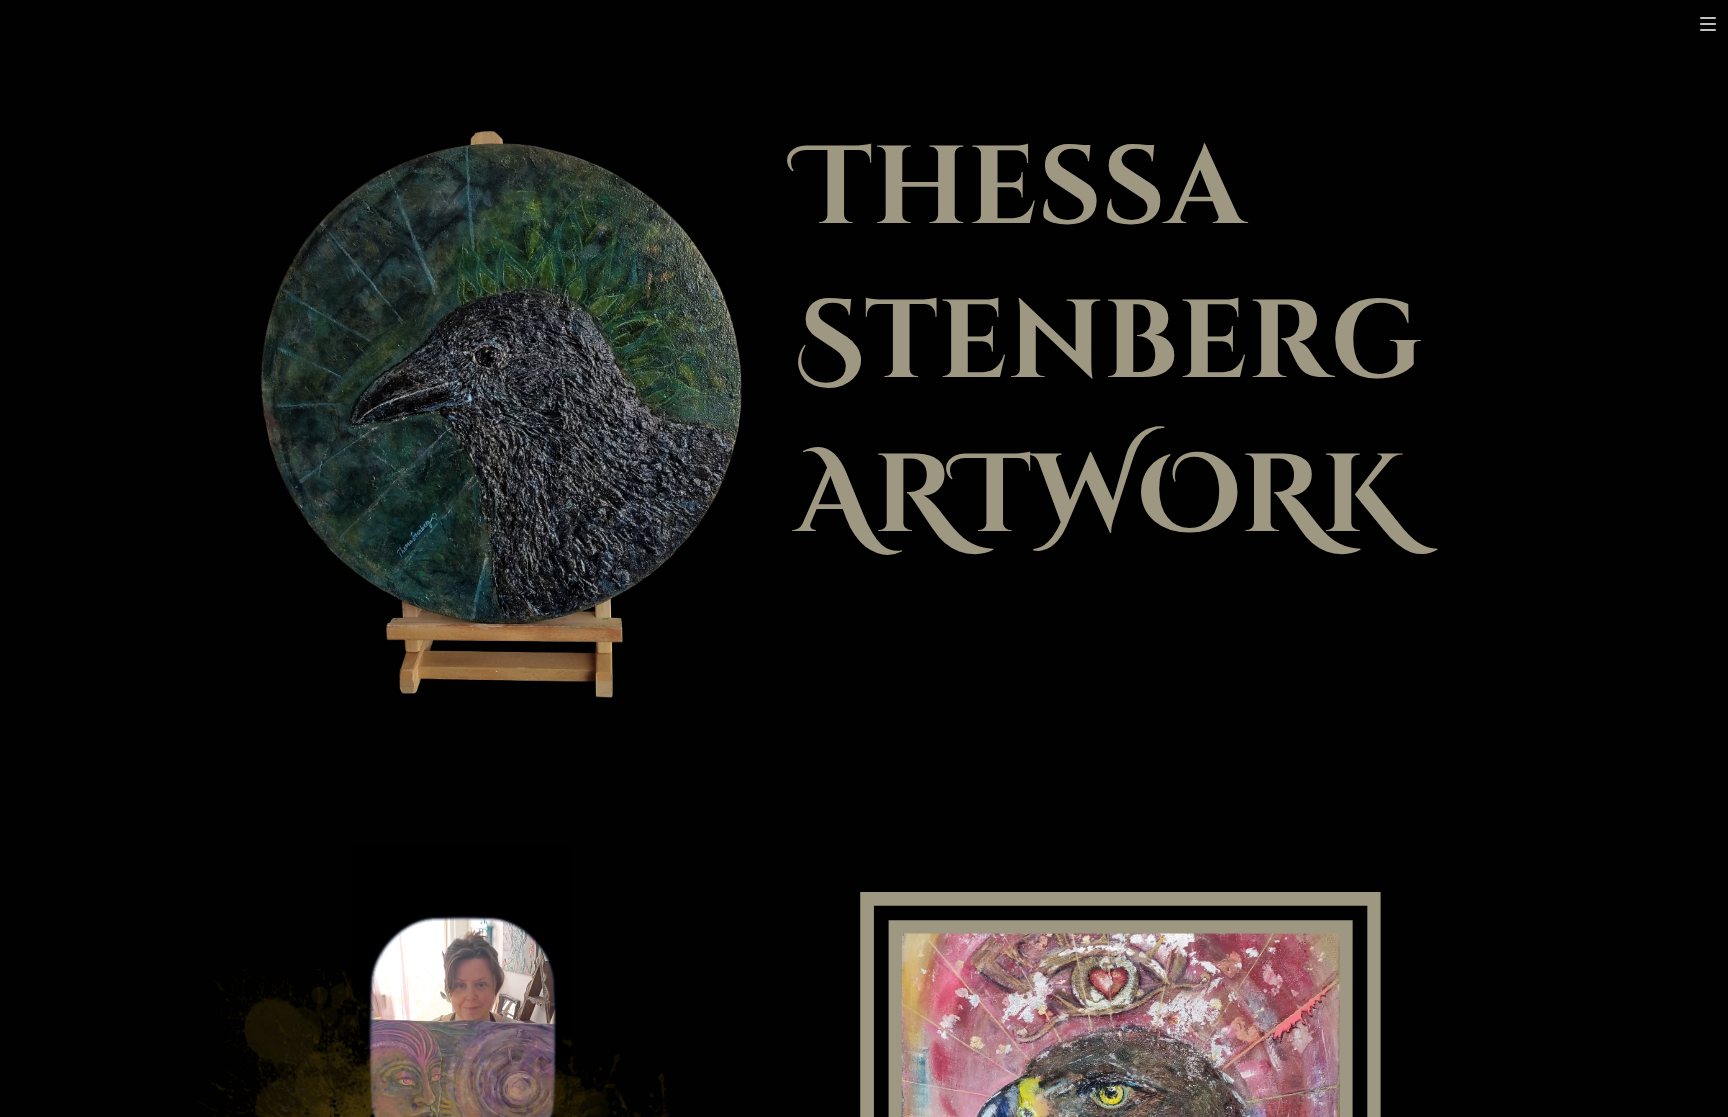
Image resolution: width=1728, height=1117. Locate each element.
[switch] (1708, 24)
